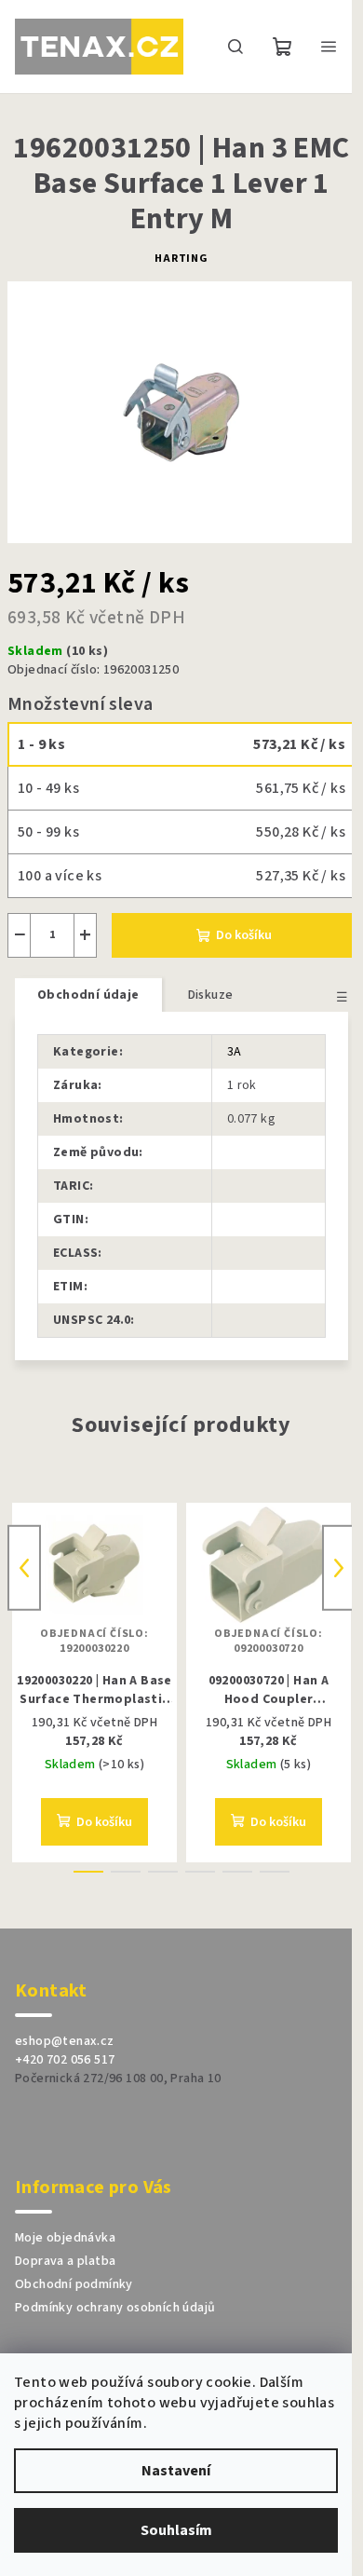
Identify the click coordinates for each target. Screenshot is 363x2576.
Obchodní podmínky (74, 2284)
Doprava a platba (65, 2261)
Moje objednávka (65, 2238)
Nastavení (176, 2471)
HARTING (181, 259)
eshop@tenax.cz (65, 2041)
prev (24, 1568)
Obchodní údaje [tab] (88, 995)
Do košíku (244, 935)
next (339, 1568)
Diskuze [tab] (211, 995)
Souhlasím (176, 2530)
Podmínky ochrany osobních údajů (115, 2308)
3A (235, 1052)
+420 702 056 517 (65, 2060)
